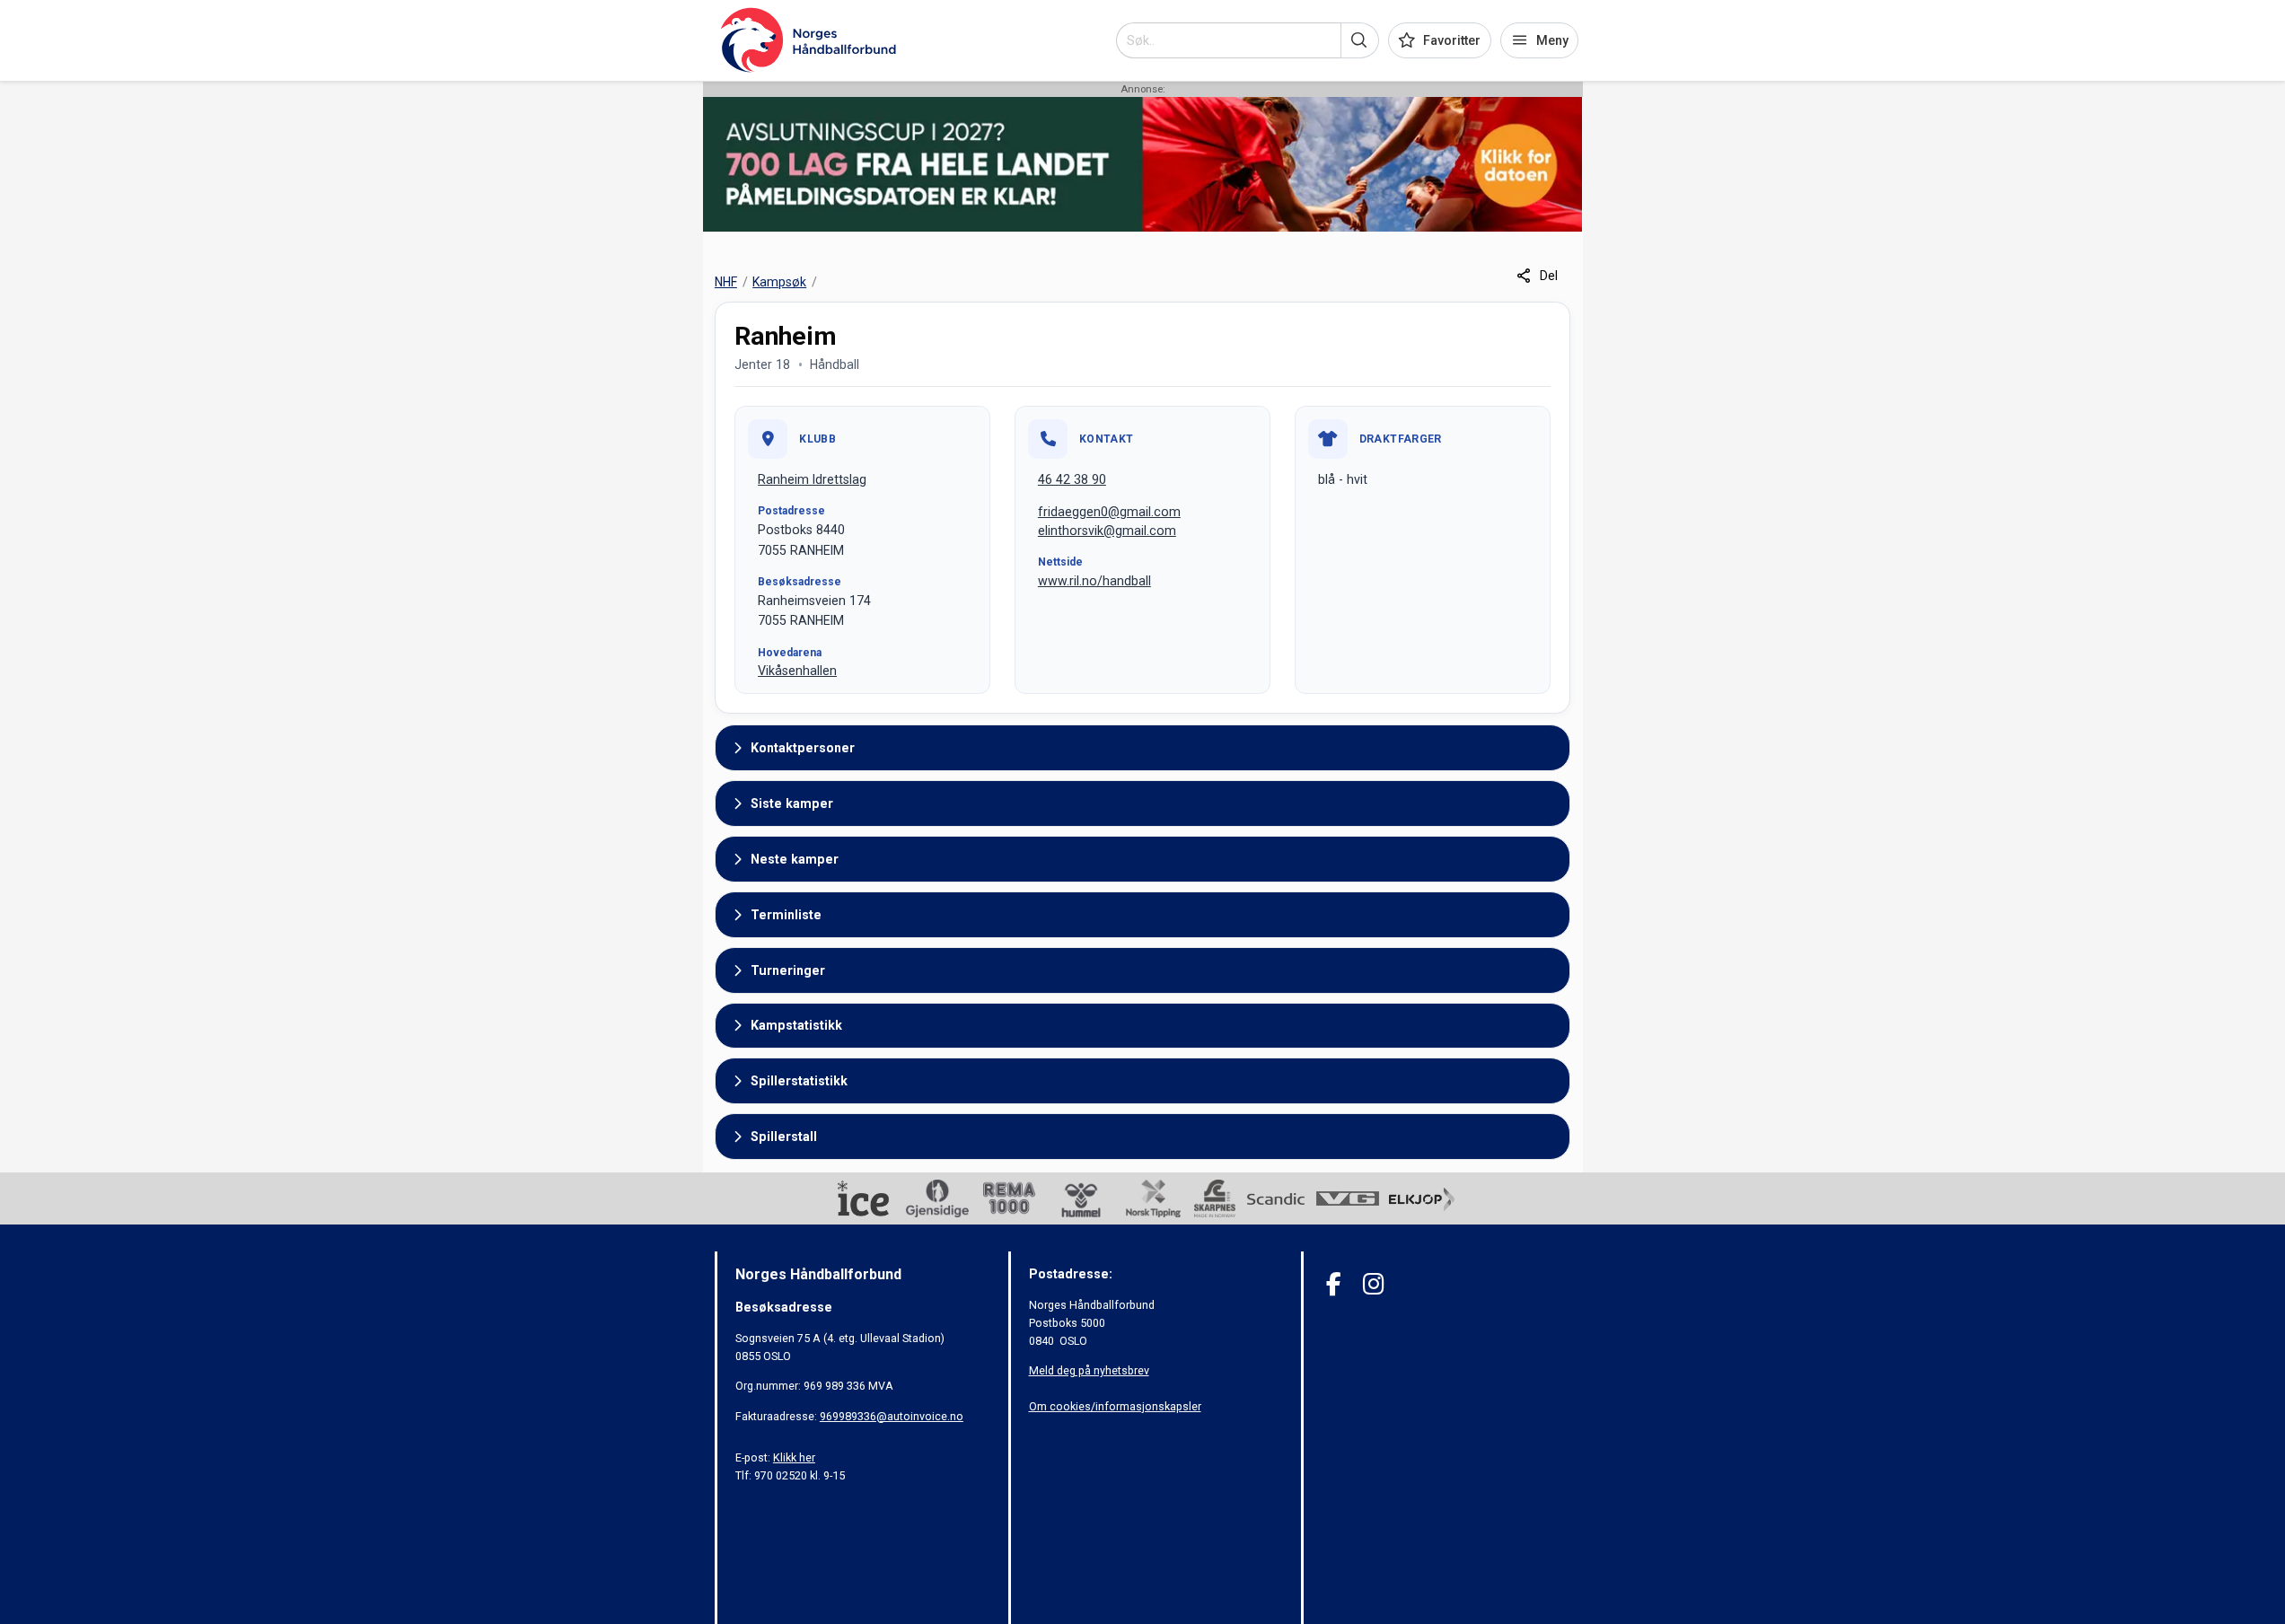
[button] (1360, 40)
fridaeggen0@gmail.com (1109, 512)
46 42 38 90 (1072, 479)
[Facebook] (1334, 1284)
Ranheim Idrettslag (812, 479)
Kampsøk (779, 282)
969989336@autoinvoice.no (892, 1416)
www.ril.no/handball (1094, 581)
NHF (726, 282)
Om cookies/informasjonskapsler (1115, 1406)
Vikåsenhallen (797, 671)
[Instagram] (1373, 1284)
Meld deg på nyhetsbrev (1089, 1370)
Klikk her (794, 1457)
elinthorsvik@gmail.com (1107, 531)
